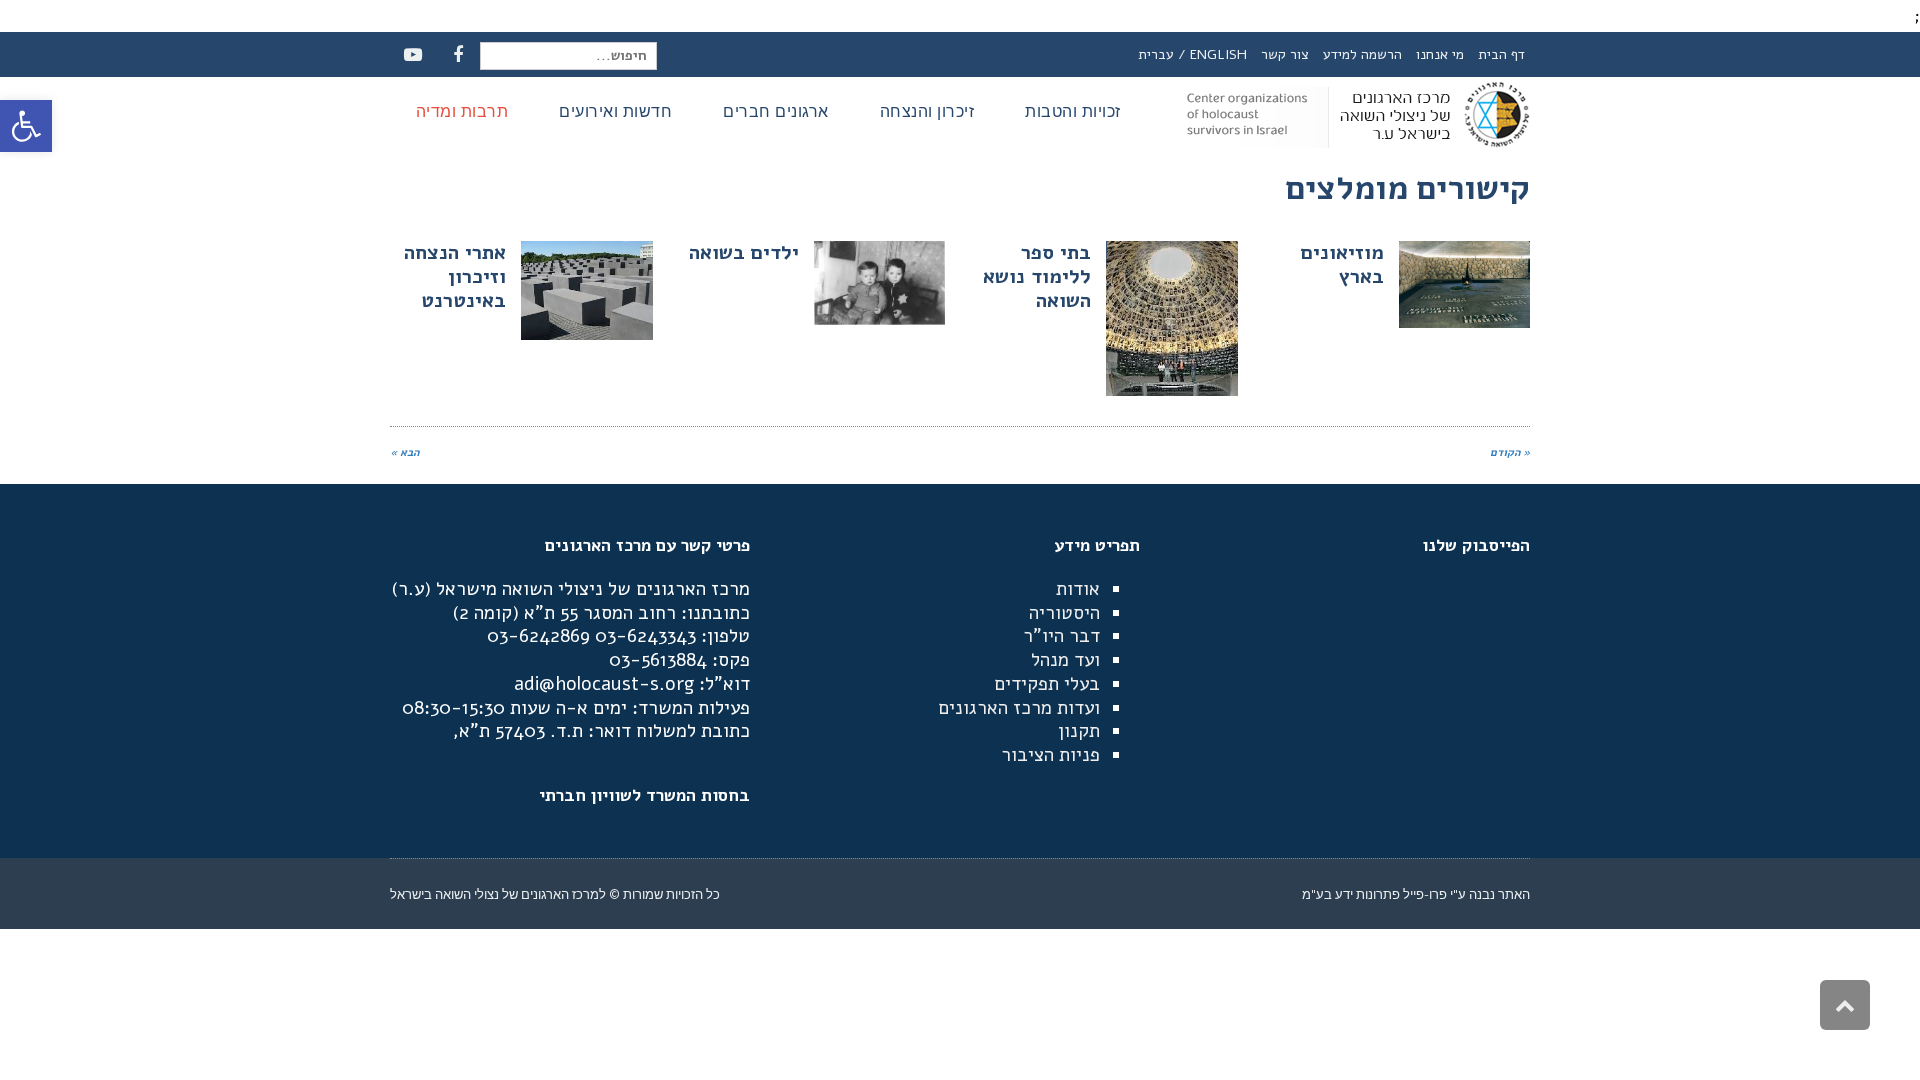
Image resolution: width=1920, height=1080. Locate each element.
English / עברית (1192, 54)
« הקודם (1510, 452)
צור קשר (1285, 54)
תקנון (1079, 731)
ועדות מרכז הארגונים (1019, 708)
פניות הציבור (1050, 755)
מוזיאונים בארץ (1342, 264)
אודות (1078, 589)
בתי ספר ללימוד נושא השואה (1037, 276)
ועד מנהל (1065, 660)
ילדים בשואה (744, 252)
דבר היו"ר (1061, 636)
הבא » (404, 452)
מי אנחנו (1440, 54)
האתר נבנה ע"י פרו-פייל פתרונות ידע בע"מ (1416, 894)
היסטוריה (1064, 613)
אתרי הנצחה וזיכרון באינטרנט (455, 276)
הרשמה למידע (1362, 54)
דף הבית (1501, 54)
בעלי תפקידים (1047, 684)
